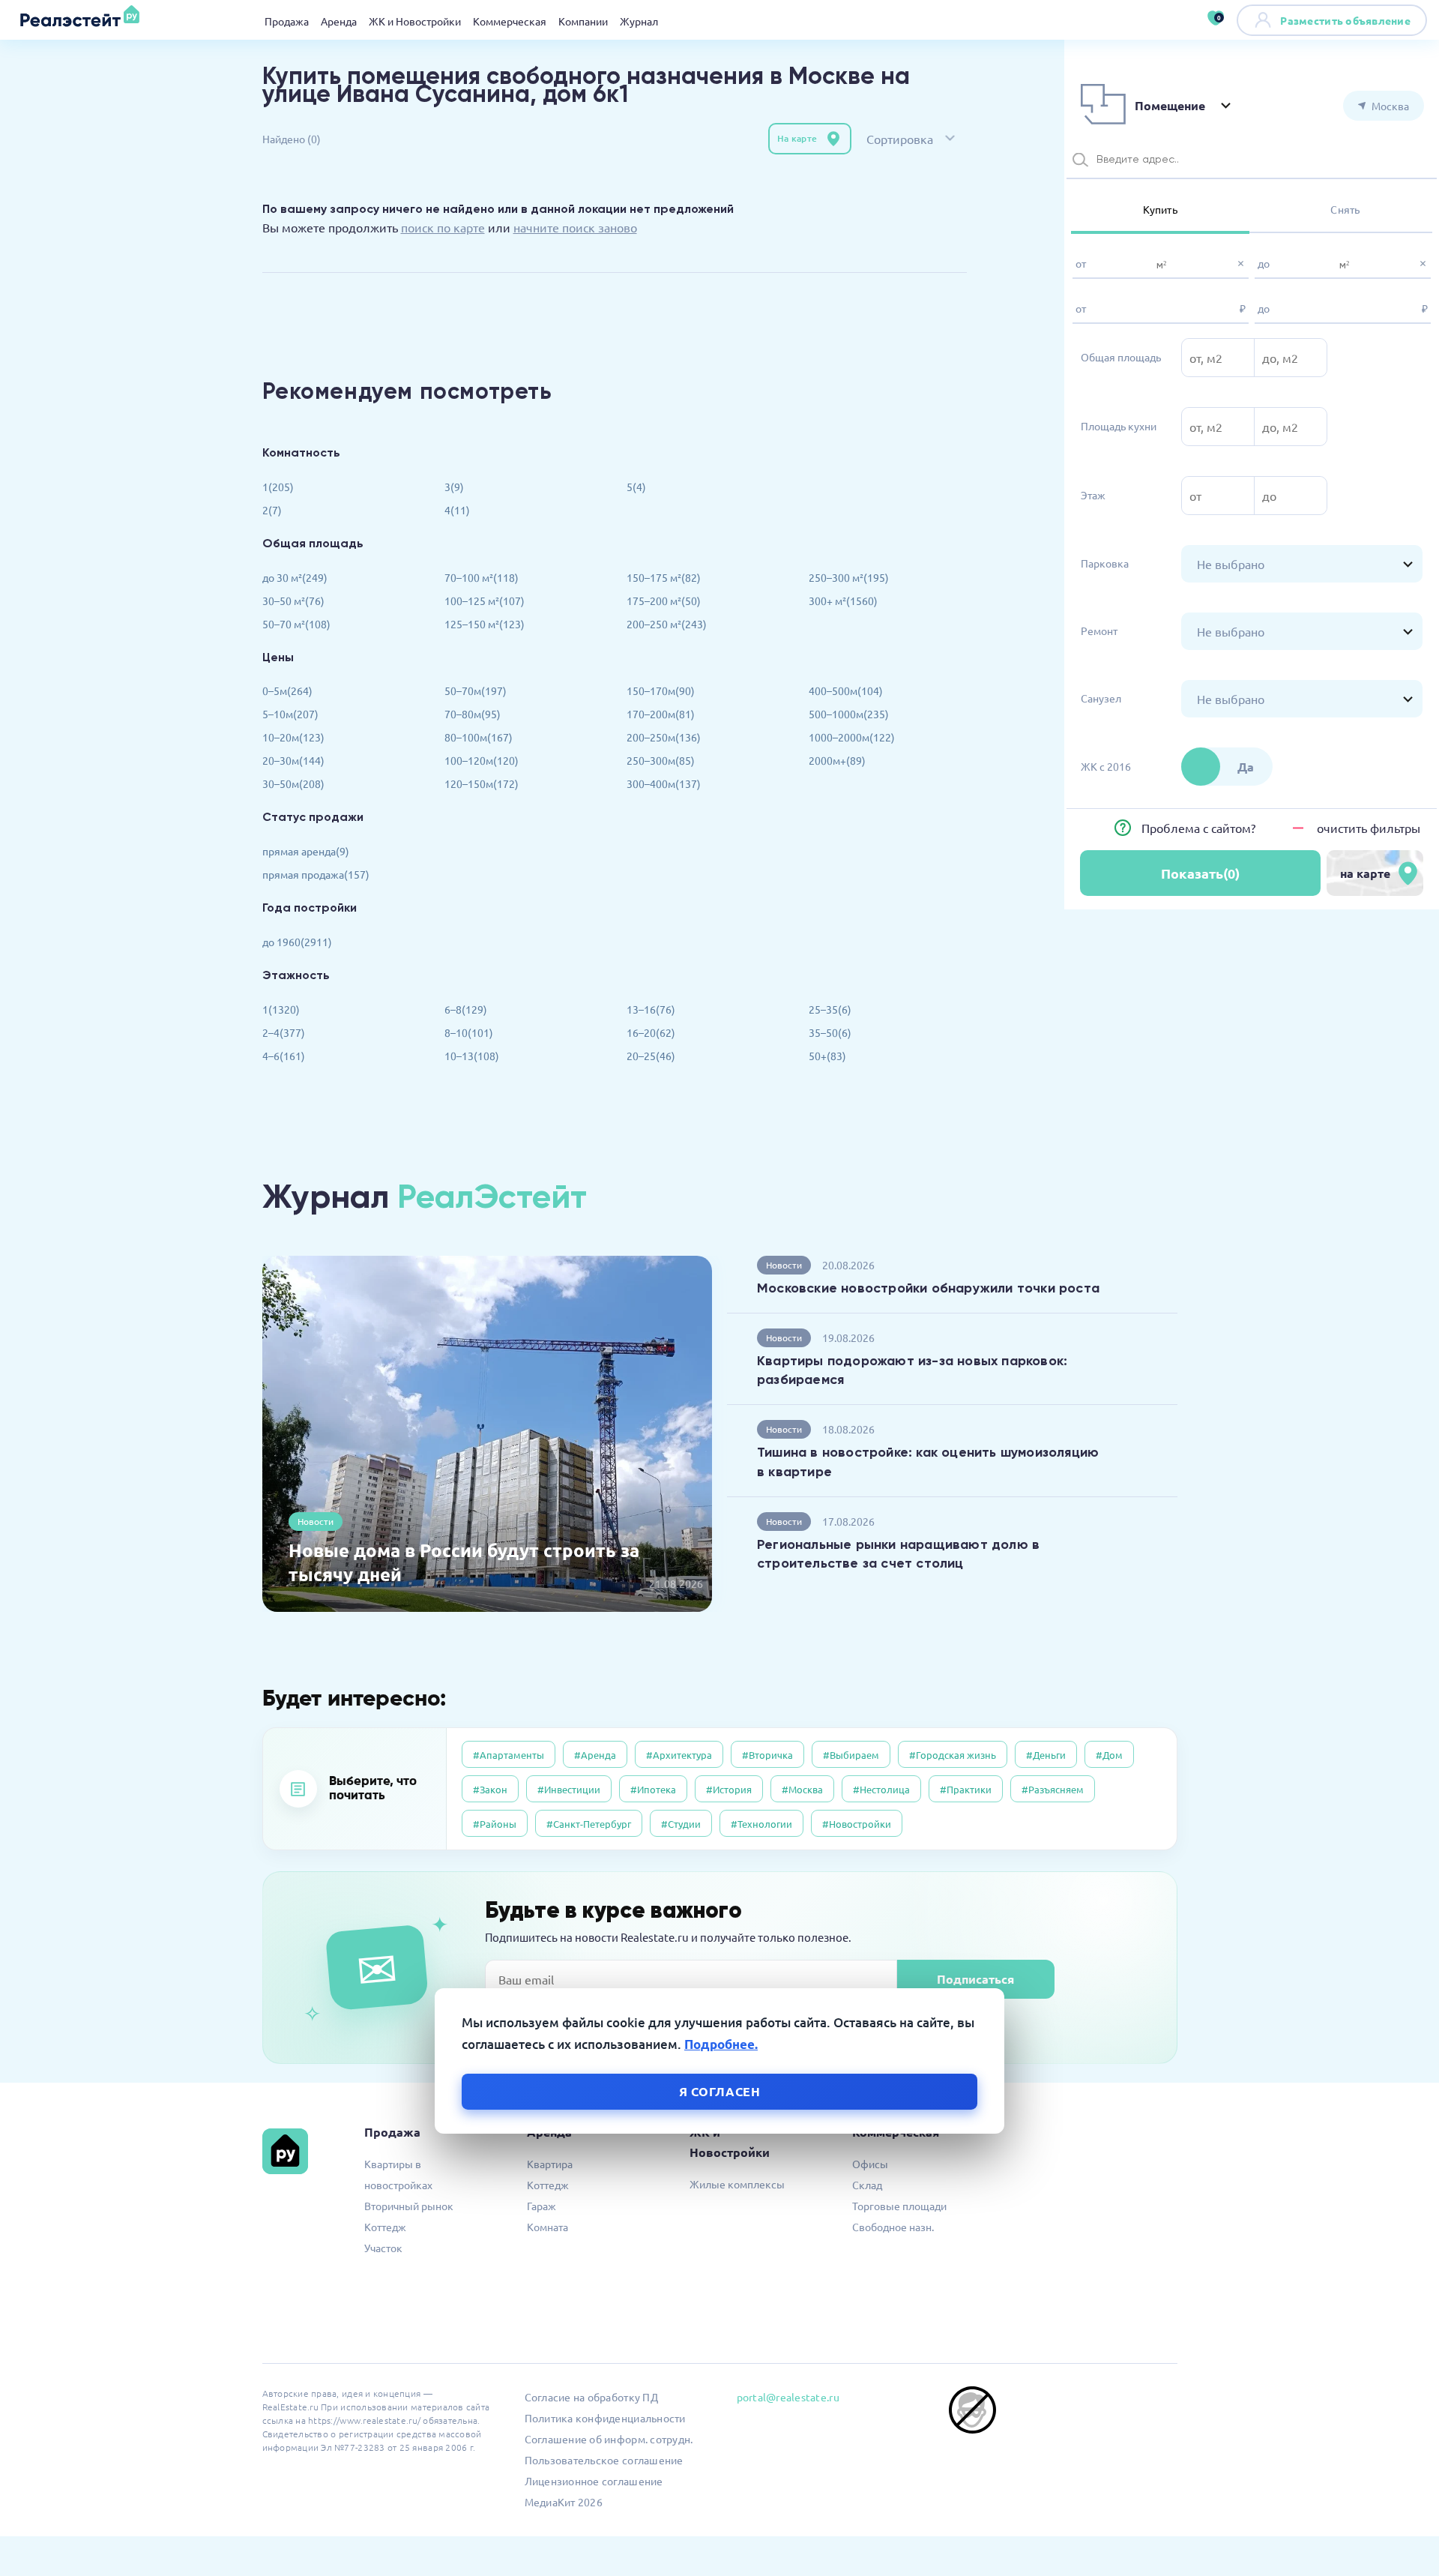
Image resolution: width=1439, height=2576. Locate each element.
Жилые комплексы (737, 2184)
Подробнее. (721, 2044)
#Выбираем (851, 1755)
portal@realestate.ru (788, 2397)
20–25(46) (651, 1056)
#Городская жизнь (953, 1755)
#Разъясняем (1053, 1789)
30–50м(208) (293, 783)
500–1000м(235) (849, 714)
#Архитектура (679, 1755)
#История (729, 1789)
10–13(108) (472, 1056)
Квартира (550, 2164)
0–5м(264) (287, 690)
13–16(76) (651, 1009)
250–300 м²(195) (849, 577)
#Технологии (761, 1824)
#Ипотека (653, 1789)
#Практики (966, 1789)
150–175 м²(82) (664, 577)
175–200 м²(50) (664, 601)
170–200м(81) (661, 714)
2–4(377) (284, 1032)
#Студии (681, 1824)
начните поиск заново (575, 227)
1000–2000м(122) (852, 737)
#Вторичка (767, 1755)
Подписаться (975, 1979)
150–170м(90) (661, 690)
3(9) (454, 487)
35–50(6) (830, 1032)
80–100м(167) (479, 737)
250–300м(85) (661, 760)
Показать (1200, 873)
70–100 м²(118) (482, 577)
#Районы (495, 1824)
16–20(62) (651, 1032)
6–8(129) (466, 1009)
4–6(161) (284, 1056)
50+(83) (827, 1056)
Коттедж (385, 2227)
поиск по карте (443, 227)
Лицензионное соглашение (594, 2481)
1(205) (278, 487)
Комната (547, 2227)
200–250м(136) (664, 737)
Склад (867, 2185)
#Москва (802, 1789)
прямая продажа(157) (316, 874)
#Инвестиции (569, 1789)
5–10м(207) (290, 714)
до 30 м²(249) (295, 577)
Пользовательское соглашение (604, 2460)
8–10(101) (469, 1032)
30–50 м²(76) (293, 601)
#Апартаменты (509, 1755)
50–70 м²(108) (296, 624)
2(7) (272, 510)
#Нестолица (881, 1789)
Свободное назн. (893, 2227)
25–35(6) (830, 1009)
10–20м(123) (293, 737)
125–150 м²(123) (485, 624)
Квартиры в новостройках (398, 2174)
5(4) (636, 487)
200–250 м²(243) (667, 624)
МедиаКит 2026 (564, 2502)
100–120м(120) (482, 760)
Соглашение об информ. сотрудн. (609, 2439)
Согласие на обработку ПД (591, 2397)
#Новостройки (857, 1824)
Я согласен (720, 2091)
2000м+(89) (837, 760)
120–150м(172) (482, 783)
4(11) (457, 510)
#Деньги (1046, 1755)
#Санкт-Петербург (589, 1824)
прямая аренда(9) (306, 851)
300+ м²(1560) (843, 601)
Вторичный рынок (409, 2206)
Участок (383, 2248)
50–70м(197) (476, 690)
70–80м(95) (473, 714)
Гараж (541, 2206)
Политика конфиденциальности (605, 2418)
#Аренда (595, 1755)
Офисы (870, 2164)
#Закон (490, 1789)
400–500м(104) (846, 690)
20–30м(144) (293, 760)
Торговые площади (899, 2206)
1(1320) (281, 1009)
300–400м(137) (664, 783)
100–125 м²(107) (485, 601)
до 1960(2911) (297, 942)
